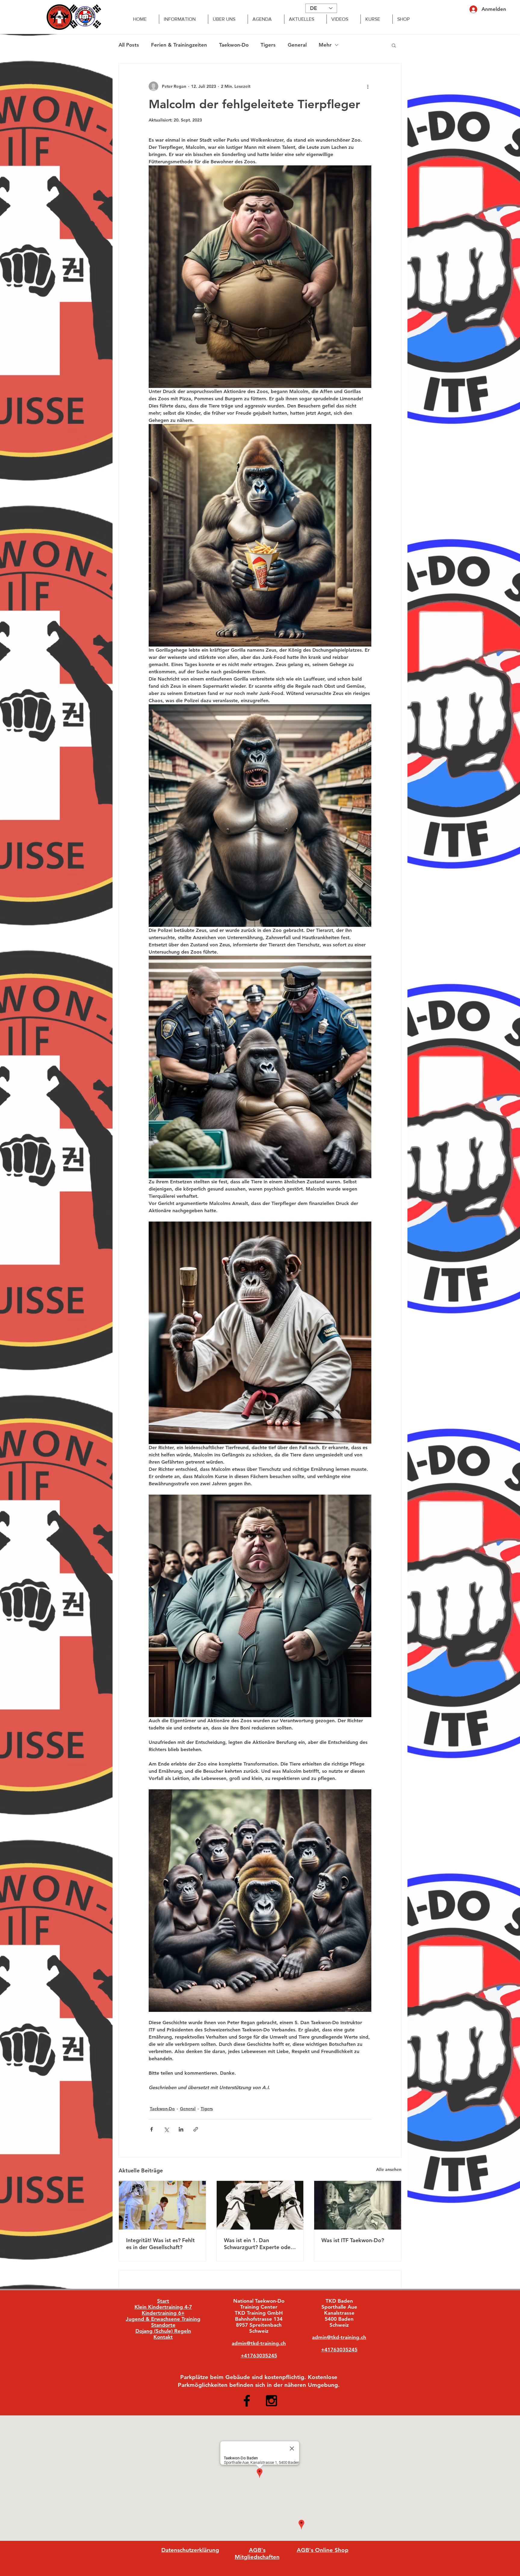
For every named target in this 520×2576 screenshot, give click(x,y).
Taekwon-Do (234, 45)
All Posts (129, 45)
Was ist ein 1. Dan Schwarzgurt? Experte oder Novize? (258, 2244)
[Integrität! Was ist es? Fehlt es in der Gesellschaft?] (162, 2205)
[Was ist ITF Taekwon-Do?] (358, 2205)
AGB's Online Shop (323, 2550)
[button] (394, 45)
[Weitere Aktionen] (368, 86)
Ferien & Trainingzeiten (179, 45)
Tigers (268, 45)
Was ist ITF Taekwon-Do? (353, 2240)
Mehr (325, 45)
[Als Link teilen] (196, 2129)
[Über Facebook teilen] (152, 2129)
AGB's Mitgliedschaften (257, 2553)
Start (163, 2301)
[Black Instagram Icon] (271, 2401)
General (297, 45)
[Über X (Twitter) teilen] (166, 2129)
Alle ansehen (389, 2169)
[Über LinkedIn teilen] (181, 2129)
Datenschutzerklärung (190, 2550)
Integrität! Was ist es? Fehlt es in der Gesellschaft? (160, 2244)
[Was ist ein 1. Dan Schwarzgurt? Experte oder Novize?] (260, 2205)
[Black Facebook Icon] (247, 2401)
